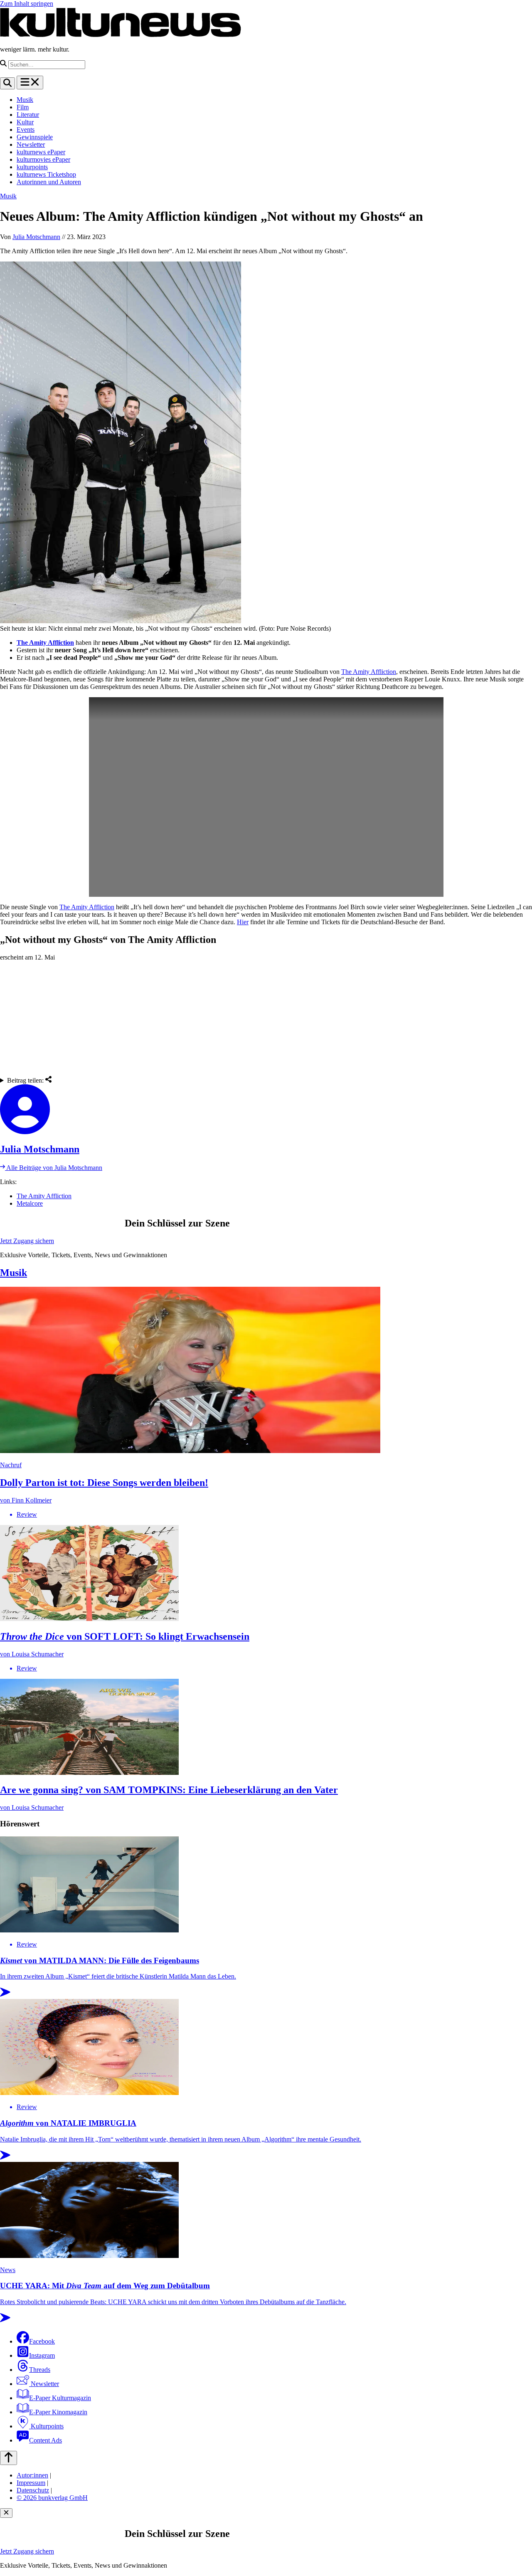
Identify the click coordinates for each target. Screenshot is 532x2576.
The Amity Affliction (45, 643)
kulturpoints (32, 167)
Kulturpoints (46, 2426)
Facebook (42, 2341)
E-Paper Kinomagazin (58, 2412)
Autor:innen (32, 2475)
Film (23, 107)
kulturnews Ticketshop (46, 174)
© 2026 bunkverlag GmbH (52, 2498)
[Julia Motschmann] (266, 1110)
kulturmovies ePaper (43, 159)
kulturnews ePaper (41, 152)
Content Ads (46, 2440)
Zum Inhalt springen (27, 4)
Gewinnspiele (35, 137)
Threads (40, 2370)
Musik (25, 100)
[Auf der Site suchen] (7, 83)
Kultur (25, 122)
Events (26, 130)
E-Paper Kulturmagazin (60, 2398)
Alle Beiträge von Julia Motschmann (54, 1168)
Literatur (28, 115)
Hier (243, 922)
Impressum (31, 2483)
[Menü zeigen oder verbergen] (30, 83)
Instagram (42, 2355)
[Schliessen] (6, 2513)
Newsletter (31, 144)
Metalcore (30, 1203)
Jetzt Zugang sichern (27, 1241)
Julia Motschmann (36, 237)
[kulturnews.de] (121, 35)
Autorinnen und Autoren (49, 182)
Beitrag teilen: (26, 1080)
